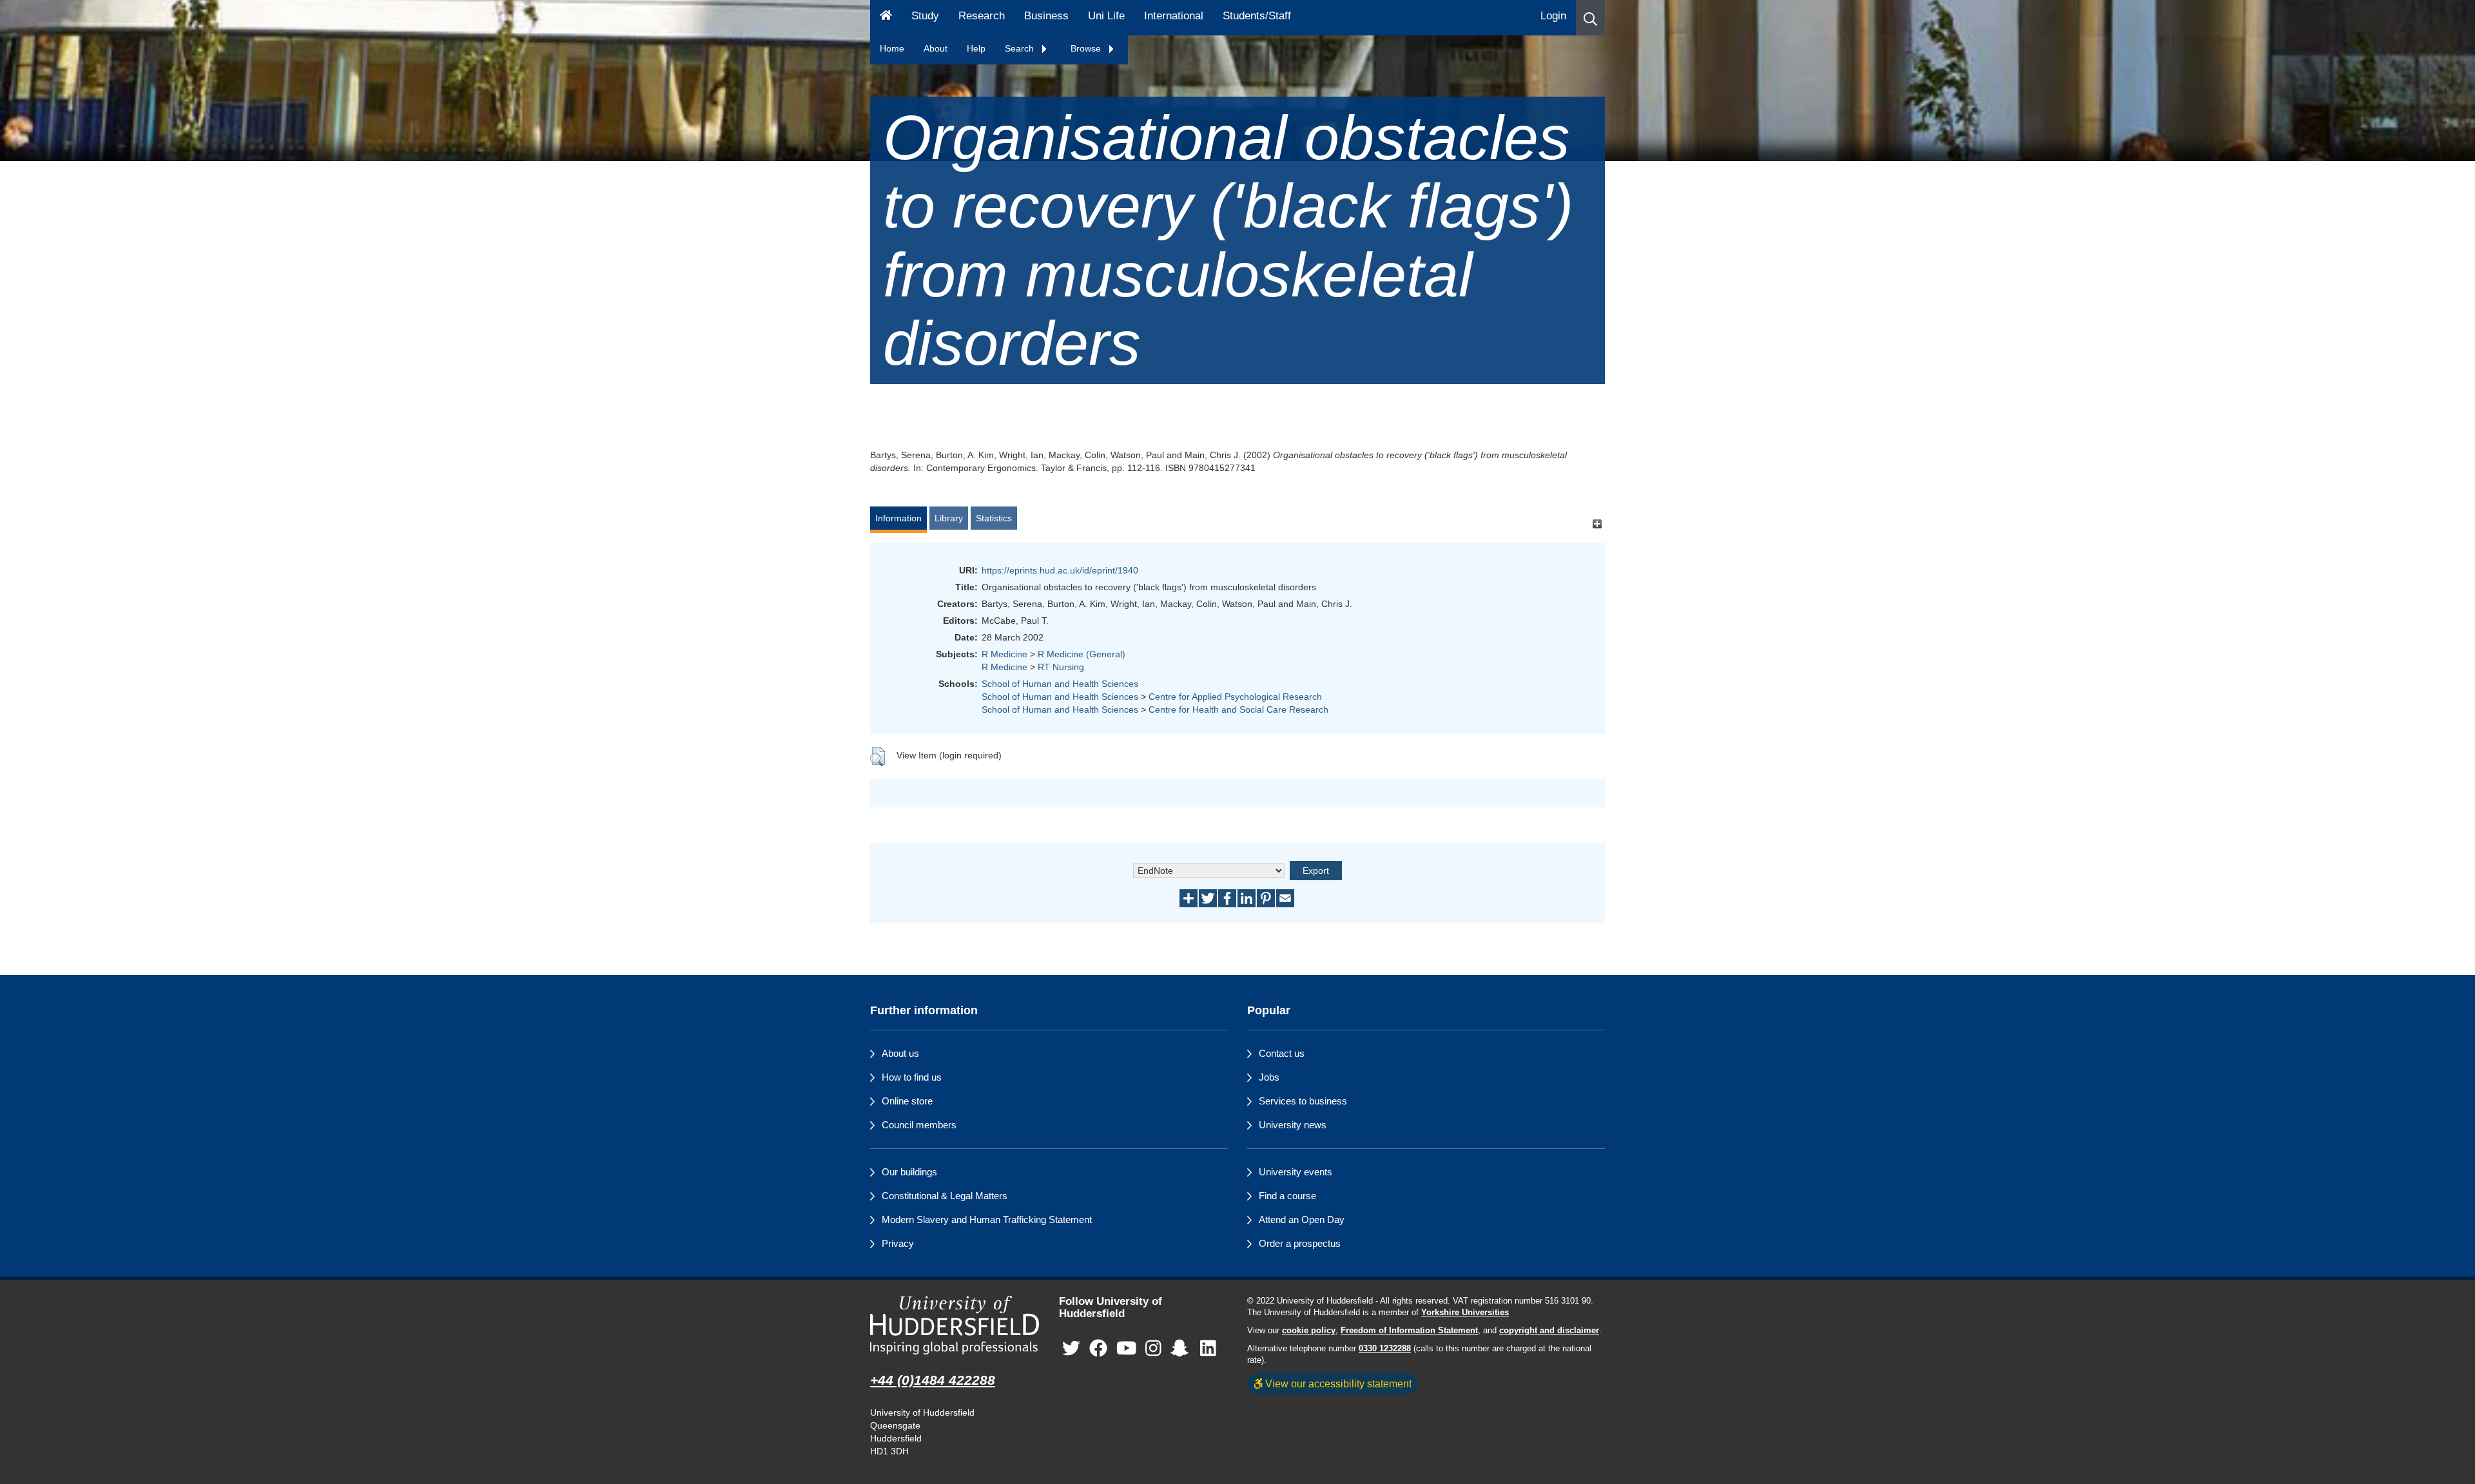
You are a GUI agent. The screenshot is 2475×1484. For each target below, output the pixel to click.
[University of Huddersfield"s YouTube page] (1127, 1348)
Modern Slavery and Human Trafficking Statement (987, 1219)
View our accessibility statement (1337, 1383)
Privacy (898, 1243)
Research (982, 16)
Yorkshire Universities (1465, 1313)
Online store (907, 1101)
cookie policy (1309, 1331)
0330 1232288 (1385, 1349)
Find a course (1287, 1196)
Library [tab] (949, 518)
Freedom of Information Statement (1409, 1331)
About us (900, 1053)
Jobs (1269, 1077)
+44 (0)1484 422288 (933, 1380)
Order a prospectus (1300, 1243)
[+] (1597, 524)
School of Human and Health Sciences (1060, 684)
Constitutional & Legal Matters (945, 1196)
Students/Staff (1257, 16)
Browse (1087, 48)
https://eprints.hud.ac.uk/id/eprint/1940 (1060, 570)
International (1174, 16)
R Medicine (1005, 654)
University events (1296, 1172)
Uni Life (1106, 16)
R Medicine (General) (1082, 654)
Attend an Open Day (1302, 1219)
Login (1553, 16)
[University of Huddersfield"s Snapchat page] (1182, 1348)
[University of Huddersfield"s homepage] (955, 1325)
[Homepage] (886, 18)
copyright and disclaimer (1549, 1331)
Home (892, 48)
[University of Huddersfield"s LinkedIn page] (1208, 1348)
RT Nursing (1061, 667)
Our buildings (909, 1172)
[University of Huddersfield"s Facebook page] (1098, 1348)
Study (925, 16)
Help (976, 48)
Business (1046, 16)
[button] (1590, 18)
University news (1293, 1125)
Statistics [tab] (994, 518)
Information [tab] (898, 518)
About (936, 48)
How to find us (912, 1077)
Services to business (1303, 1101)
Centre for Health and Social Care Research (1238, 709)
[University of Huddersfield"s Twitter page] (1071, 1348)
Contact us (1282, 1053)
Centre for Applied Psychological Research (1235, 697)
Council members (919, 1125)
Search (1021, 48)
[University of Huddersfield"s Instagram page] (1153, 1348)
